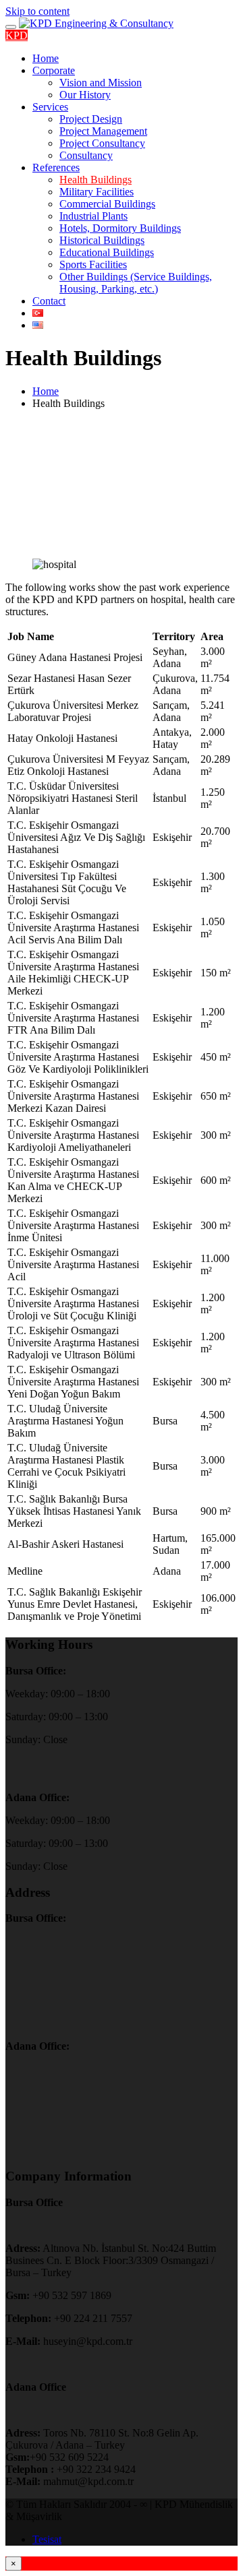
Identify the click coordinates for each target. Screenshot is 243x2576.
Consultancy (86, 155)
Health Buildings (96, 180)
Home (46, 58)
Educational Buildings (107, 252)
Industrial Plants (93, 216)
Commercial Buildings (107, 204)
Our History (85, 95)
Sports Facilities (93, 264)
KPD (17, 35)
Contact (49, 301)
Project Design (91, 119)
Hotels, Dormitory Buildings (120, 228)
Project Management (103, 131)
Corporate (54, 70)
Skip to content (37, 11)
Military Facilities (97, 192)
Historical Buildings (102, 240)
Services (50, 107)
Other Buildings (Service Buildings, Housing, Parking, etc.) (136, 283)
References (56, 167)
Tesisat (47, 2539)
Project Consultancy (102, 143)
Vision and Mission (101, 83)
